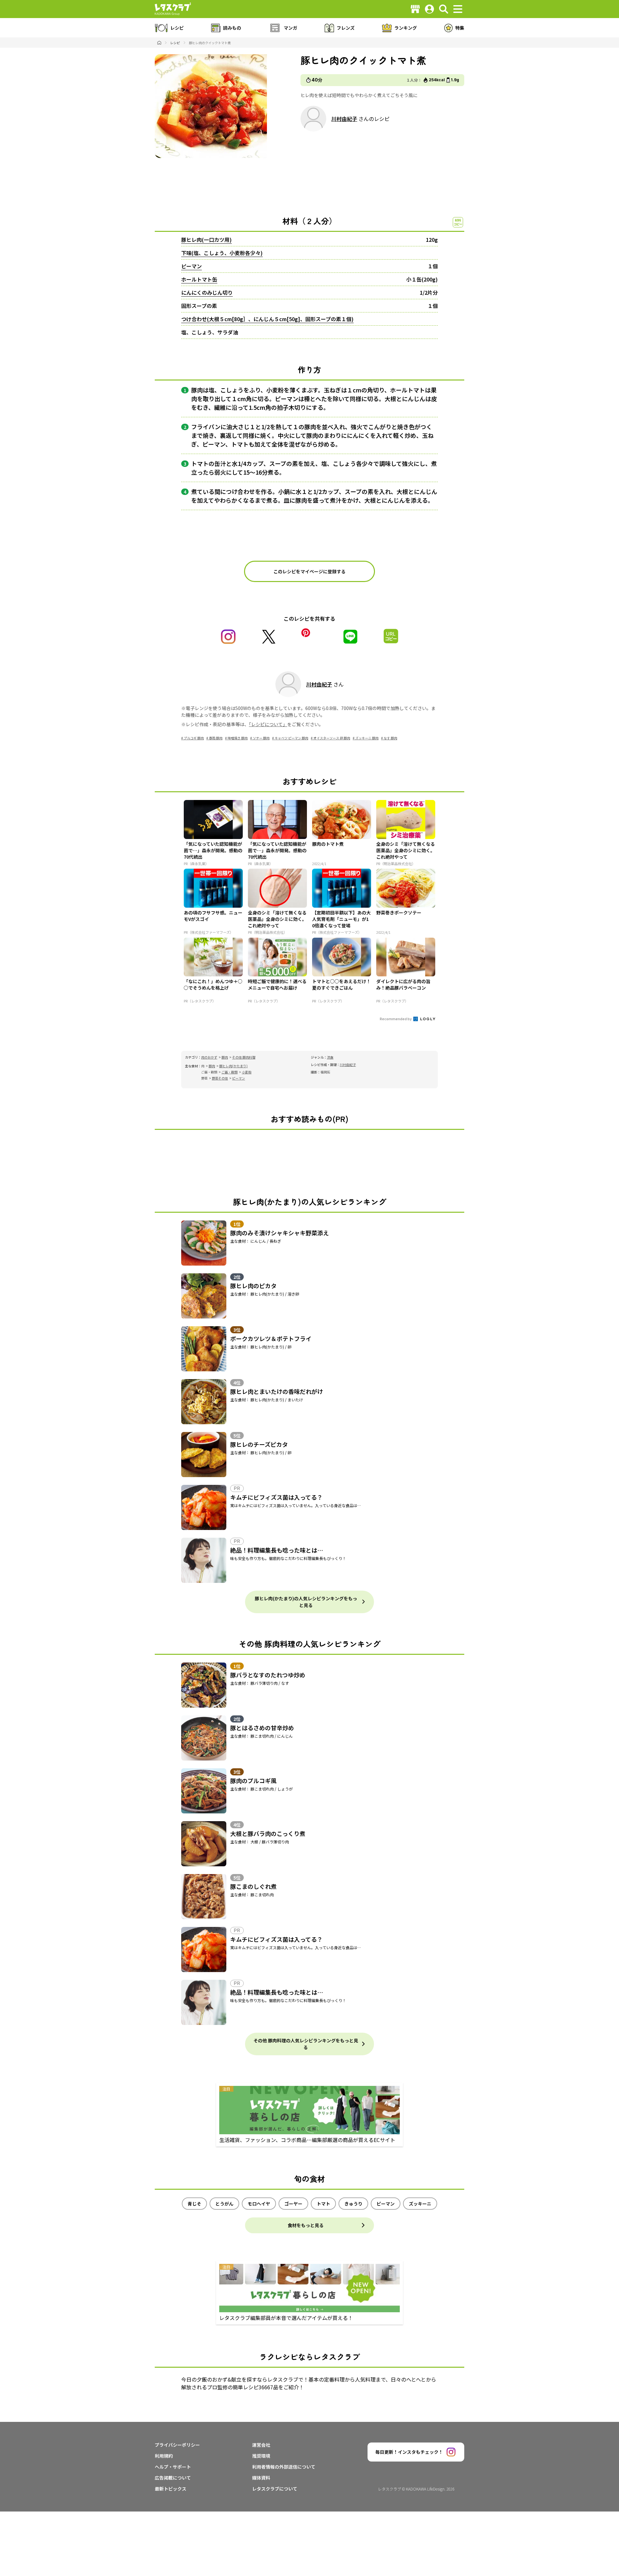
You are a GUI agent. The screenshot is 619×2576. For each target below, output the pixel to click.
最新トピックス (171, 2489)
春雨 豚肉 (216, 738)
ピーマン (192, 266)
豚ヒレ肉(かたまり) (233, 1066)
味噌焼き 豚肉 (238, 738)
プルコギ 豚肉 (194, 738)
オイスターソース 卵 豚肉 (332, 738)
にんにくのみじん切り (207, 292)
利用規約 (164, 2456)
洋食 (330, 1057)
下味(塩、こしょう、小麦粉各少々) (222, 253)
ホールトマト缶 (199, 279)
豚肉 (225, 1057)
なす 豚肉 (390, 738)
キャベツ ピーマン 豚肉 (291, 738)
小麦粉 (247, 1072)
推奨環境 (261, 2456)
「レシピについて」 (268, 724)
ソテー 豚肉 (261, 738)
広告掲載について (173, 2478)
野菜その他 (220, 1078)
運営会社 (261, 2445)
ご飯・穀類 (230, 1072)
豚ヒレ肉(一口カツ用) (206, 240)
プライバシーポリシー (177, 2445)
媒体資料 (261, 2478)
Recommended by (396, 1019)
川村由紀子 (344, 119)
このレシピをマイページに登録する (309, 571)
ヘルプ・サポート (173, 2467)
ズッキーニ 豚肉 (367, 738)
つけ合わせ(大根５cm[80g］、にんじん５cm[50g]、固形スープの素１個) (267, 319)
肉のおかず (209, 1057)
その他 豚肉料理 (244, 1057)
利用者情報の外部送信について (284, 2467)
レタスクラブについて (275, 2489)
